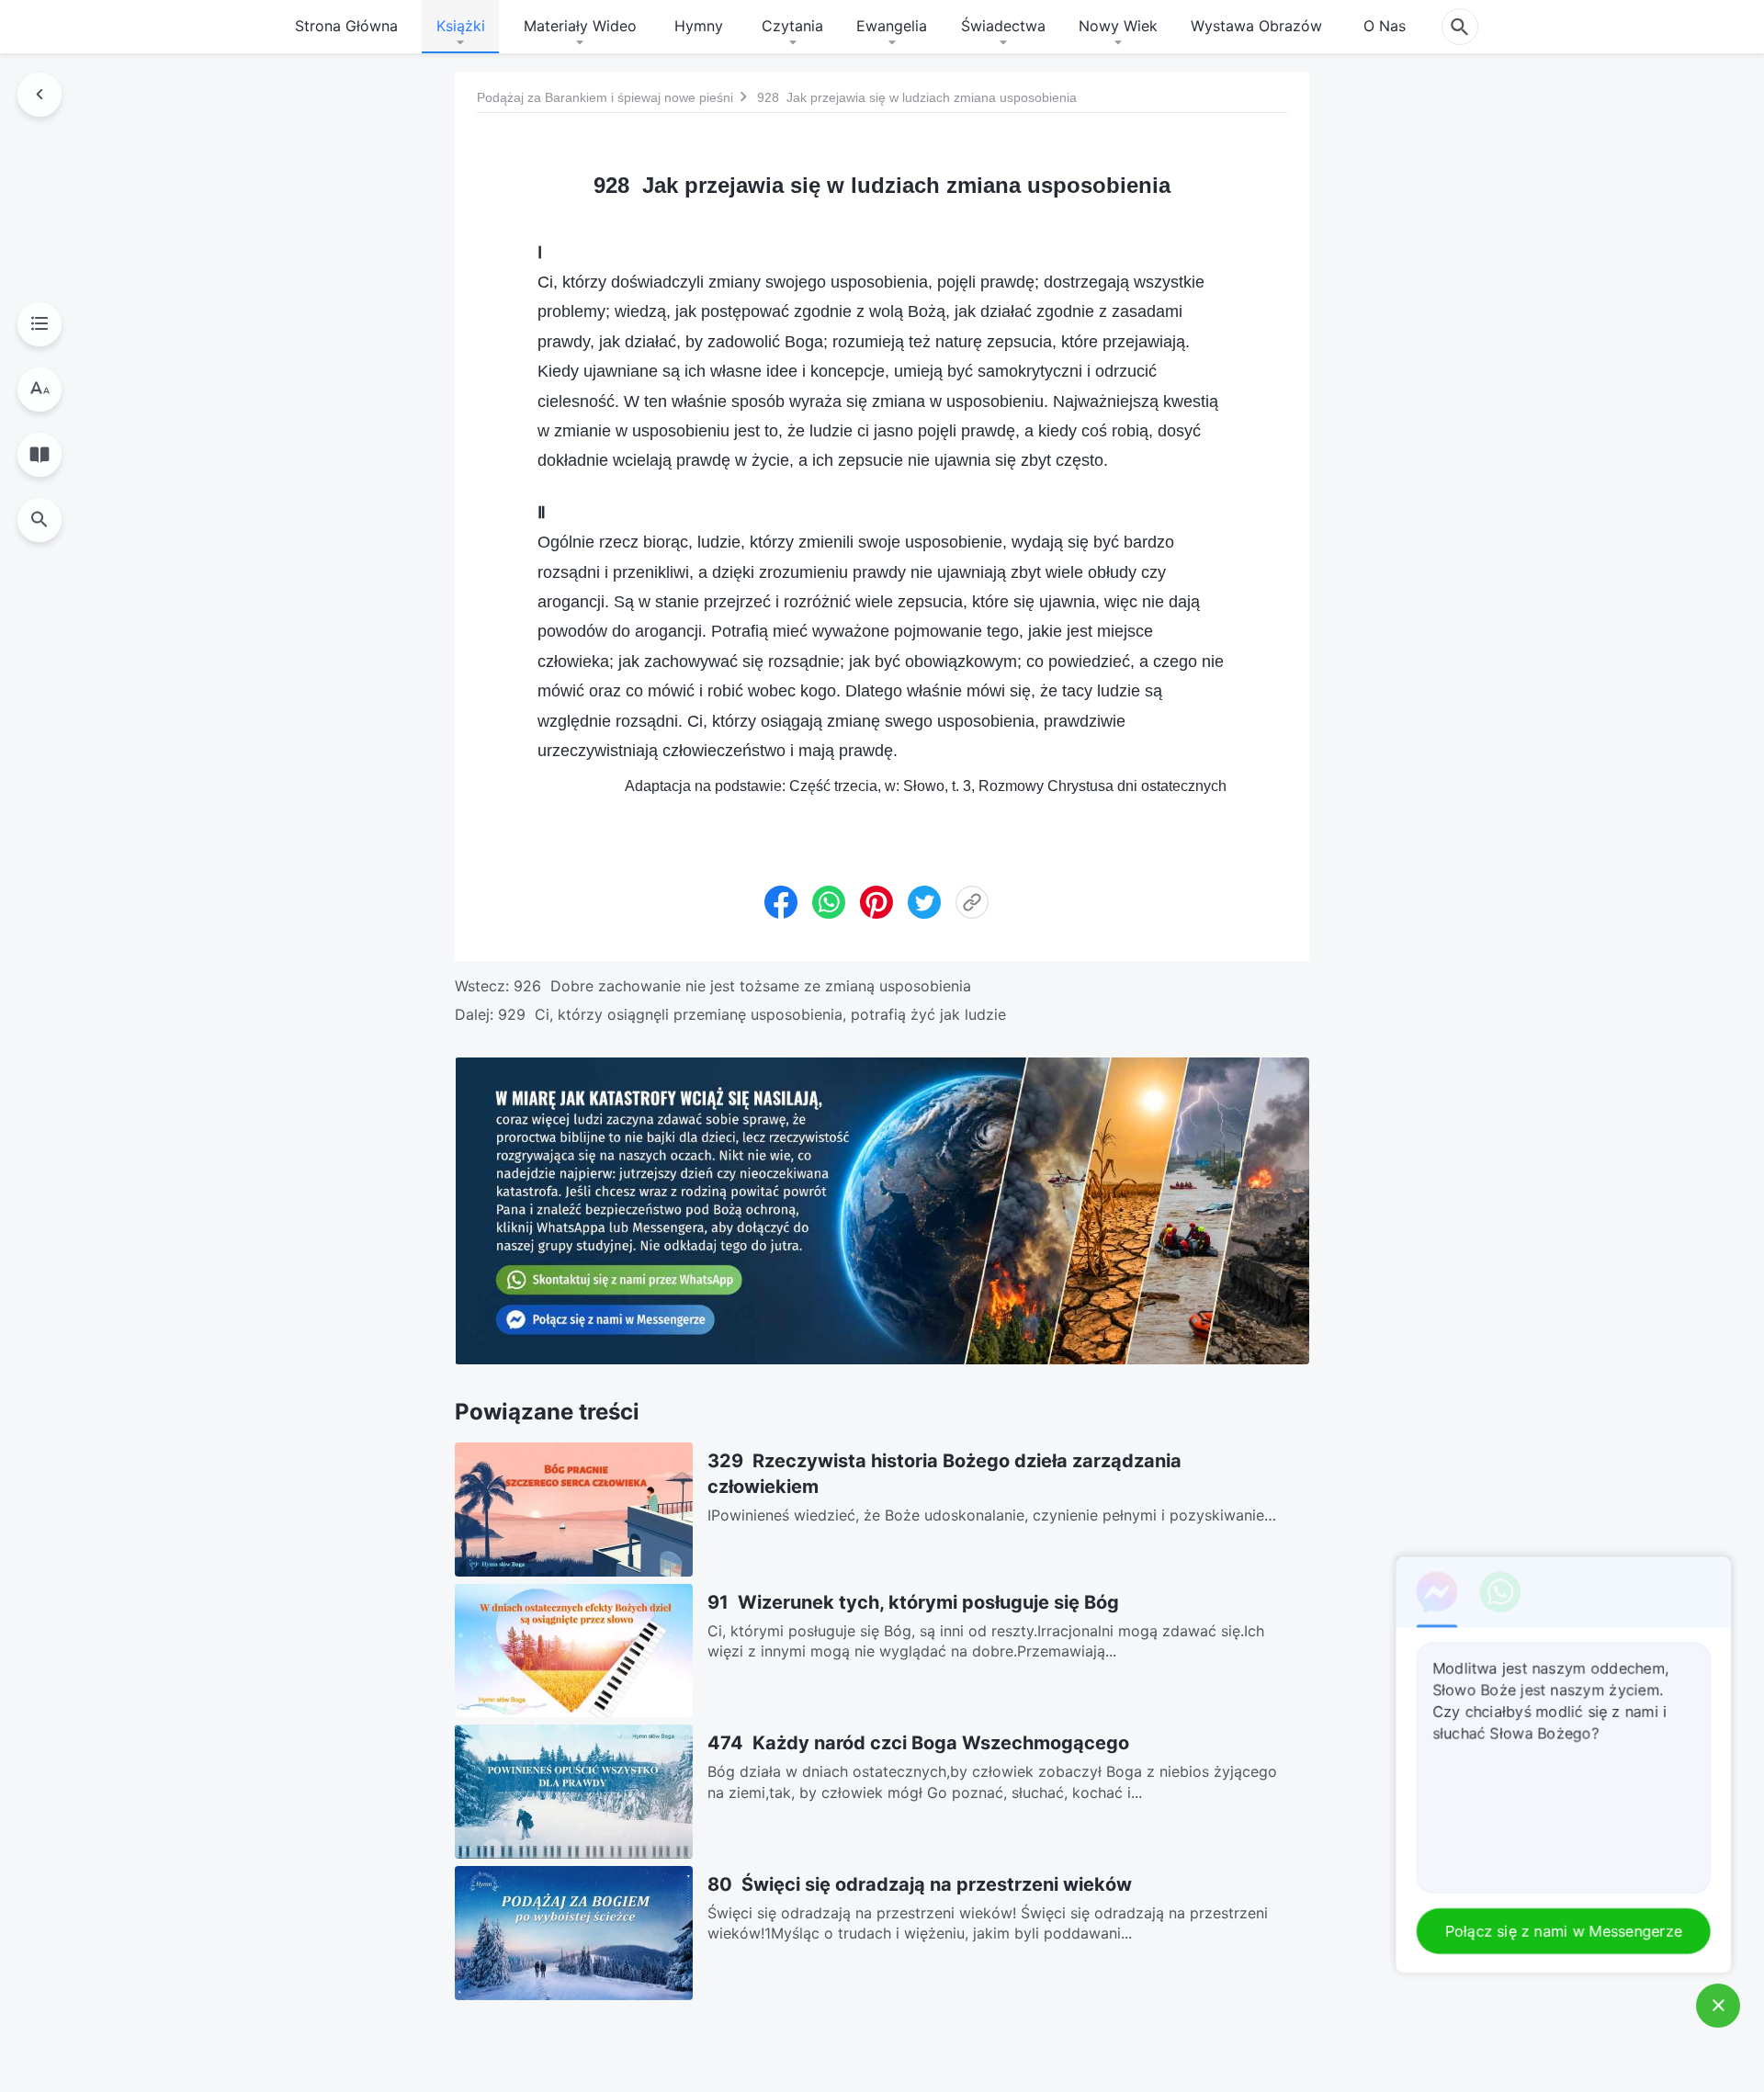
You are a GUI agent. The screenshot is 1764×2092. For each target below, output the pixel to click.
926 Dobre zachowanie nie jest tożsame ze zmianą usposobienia (742, 986)
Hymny (699, 26)
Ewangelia (892, 26)
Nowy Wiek (1118, 26)
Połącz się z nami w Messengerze (1566, 1931)
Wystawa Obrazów (1256, 26)
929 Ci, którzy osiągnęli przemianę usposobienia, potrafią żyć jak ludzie (752, 1014)
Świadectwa (1003, 26)
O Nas (1385, 26)
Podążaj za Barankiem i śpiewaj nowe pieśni (605, 96)
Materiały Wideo (580, 26)
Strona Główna (346, 26)
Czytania (792, 26)
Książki (461, 26)
